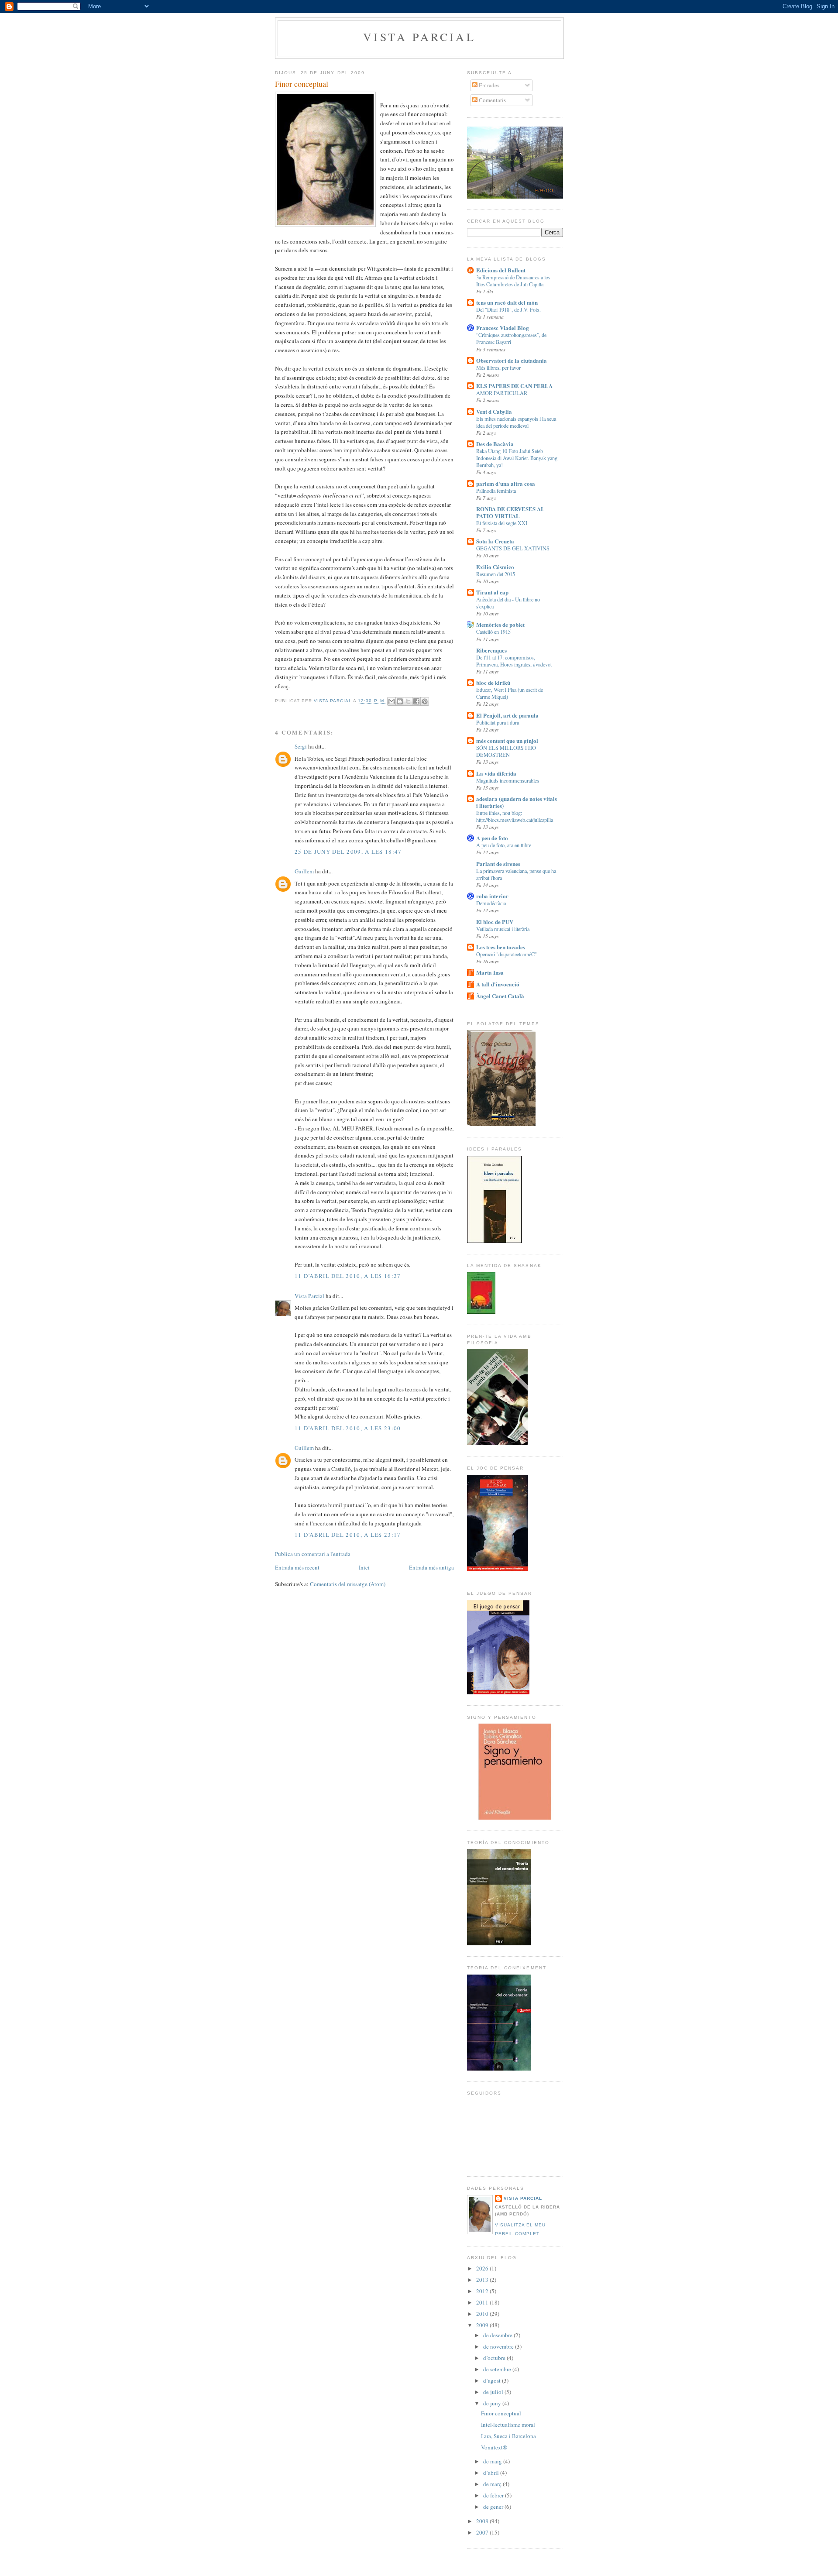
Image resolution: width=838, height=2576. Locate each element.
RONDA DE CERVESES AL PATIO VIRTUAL (510, 512)
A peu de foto (492, 838)
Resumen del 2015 (496, 574)
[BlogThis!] (400, 701)
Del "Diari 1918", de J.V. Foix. (508, 309)
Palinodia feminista (496, 491)
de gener (494, 2507)
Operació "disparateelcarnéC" (507, 954)
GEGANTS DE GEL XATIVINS (513, 548)
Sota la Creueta (495, 541)
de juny (493, 2403)
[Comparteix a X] (408, 701)
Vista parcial (419, 37)
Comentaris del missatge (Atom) (348, 1584)
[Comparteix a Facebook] (416, 701)
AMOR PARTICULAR (502, 393)
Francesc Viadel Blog (503, 328)
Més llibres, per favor (498, 368)
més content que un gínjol (507, 740)
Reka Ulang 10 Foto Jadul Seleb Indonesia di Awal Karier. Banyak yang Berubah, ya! (517, 458)
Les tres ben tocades (501, 947)
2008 (483, 2521)
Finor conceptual (501, 2413)
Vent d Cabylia (494, 411)
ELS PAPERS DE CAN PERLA (514, 386)
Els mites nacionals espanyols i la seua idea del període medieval (516, 422)
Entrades (488, 85)
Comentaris (492, 100)
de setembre (498, 2369)
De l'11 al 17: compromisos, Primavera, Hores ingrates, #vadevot (514, 661)
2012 (483, 2291)
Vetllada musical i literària (503, 929)
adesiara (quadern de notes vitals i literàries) (517, 802)
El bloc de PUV (495, 922)
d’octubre (495, 2358)
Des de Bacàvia (495, 444)
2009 (483, 2325)
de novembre (499, 2346)
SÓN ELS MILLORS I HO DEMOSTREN (506, 751)
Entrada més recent (297, 1567)
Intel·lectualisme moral (508, 2425)
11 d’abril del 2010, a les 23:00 (348, 1428)
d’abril (492, 2473)
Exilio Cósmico (495, 567)
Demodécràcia (491, 903)
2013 (483, 2280)
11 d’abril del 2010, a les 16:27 (348, 1276)
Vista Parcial (309, 1296)
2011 (483, 2302)
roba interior (492, 896)
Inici (364, 1567)
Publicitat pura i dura (498, 722)
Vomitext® (494, 2447)
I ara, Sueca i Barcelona (508, 2436)
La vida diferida (496, 773)
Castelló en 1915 (493, 632)
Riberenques (491, 650)
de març (493, 2484)
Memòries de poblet (500, 624)
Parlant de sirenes (498, 864)
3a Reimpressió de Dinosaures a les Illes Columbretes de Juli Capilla (513, 281)
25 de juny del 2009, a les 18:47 (348, 852)
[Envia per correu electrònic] (392, 701)
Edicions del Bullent (501, 270)
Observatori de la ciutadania (512, 360)
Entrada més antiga (431, 1567)
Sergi (301, 746)
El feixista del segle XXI (502, 523)
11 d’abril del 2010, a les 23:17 (348, 1535)
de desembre (498, 2335)
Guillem (304, 871)
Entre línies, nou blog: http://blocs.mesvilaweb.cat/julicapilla (515, 816)
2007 (483, 2532)
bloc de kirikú (493, 682)
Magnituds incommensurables (508, 780)
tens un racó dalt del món (507, 302)
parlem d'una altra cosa (506, 483)
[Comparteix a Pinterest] (425, 701)
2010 (483, 2314)
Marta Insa (490, 972)
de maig (493, 2461)
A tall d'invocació (498, 984)
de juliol (494, 2392)
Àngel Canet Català (500, 996)
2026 (483, 2268)
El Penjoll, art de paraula (507, 715)
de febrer (494, 2495)
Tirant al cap (492, 592)
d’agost (493, 2380)
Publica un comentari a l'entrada (313, 1554)
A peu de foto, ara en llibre (504, 845)
